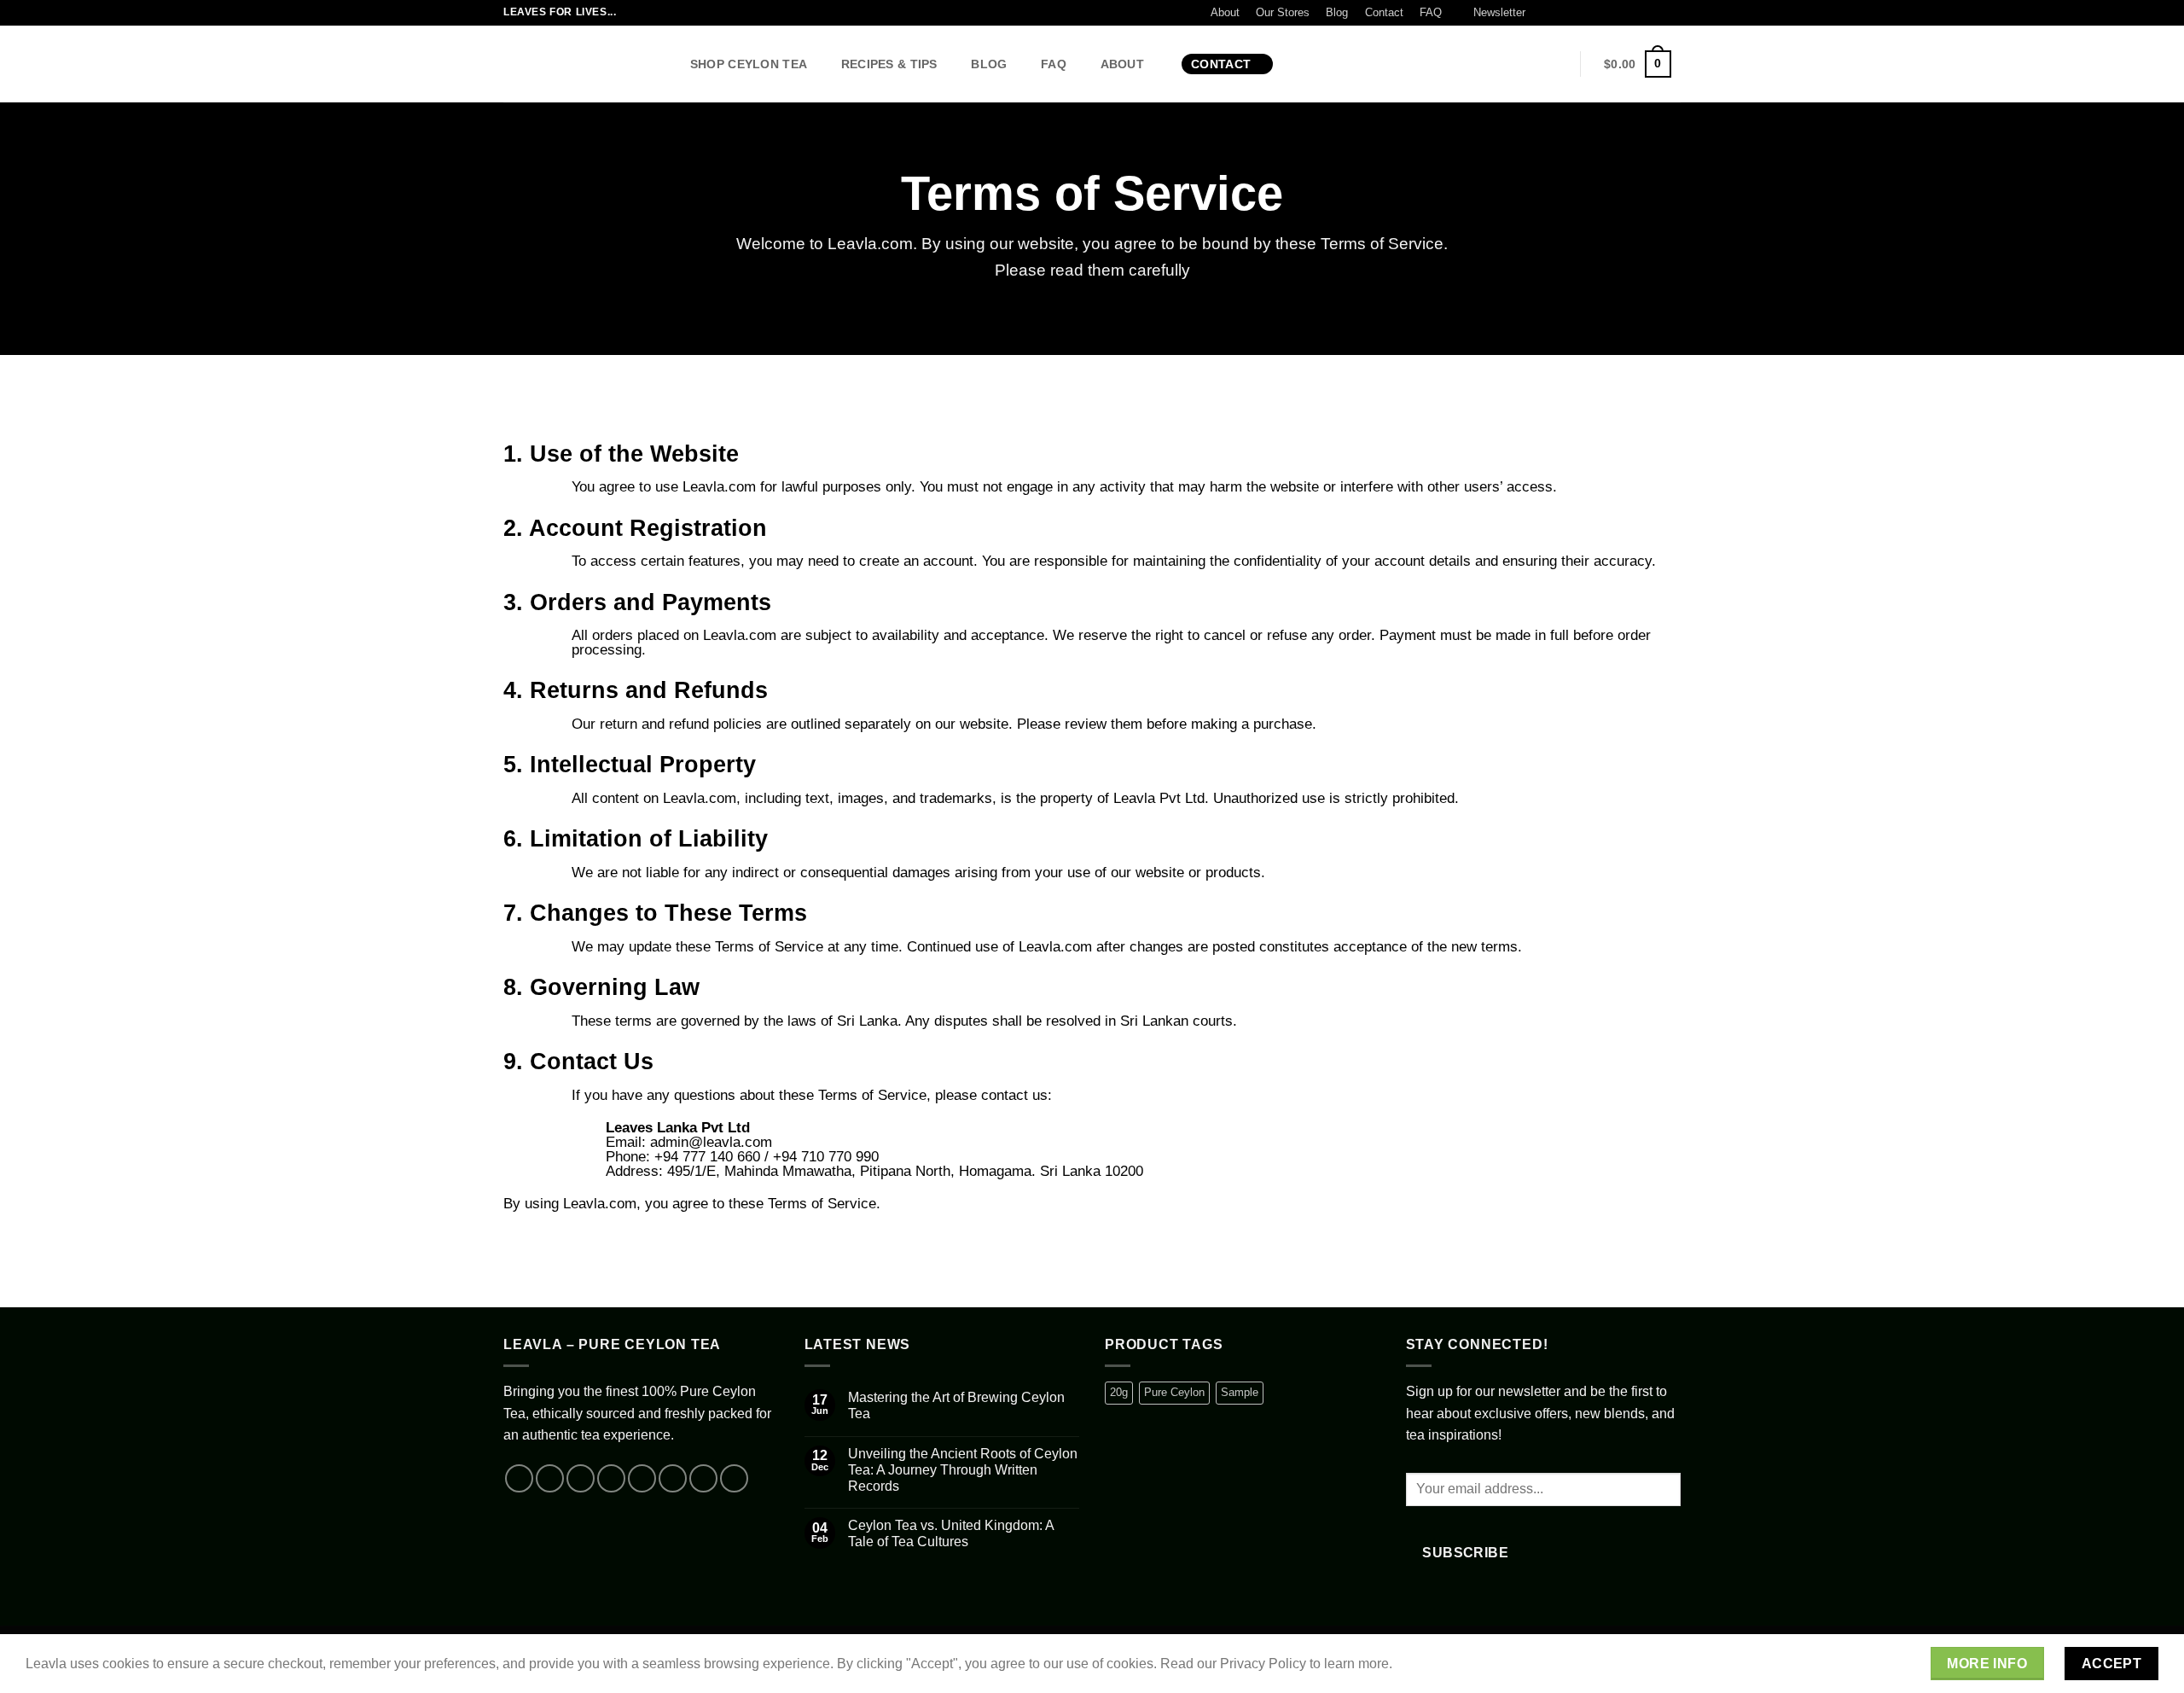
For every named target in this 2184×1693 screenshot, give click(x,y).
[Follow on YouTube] (1656, 13)
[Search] (1305, 64)
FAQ (1431, 12)
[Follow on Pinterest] (1640, 13)
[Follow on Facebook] (1542, 13)
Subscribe (1465, 1553)
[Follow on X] (1590, 13)
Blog (1337, 12)
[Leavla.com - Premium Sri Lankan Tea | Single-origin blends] (579, 64)
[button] (1491, 13)
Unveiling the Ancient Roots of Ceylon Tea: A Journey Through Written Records (963, 1470)
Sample (1240, 1392)
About (1225, 12)
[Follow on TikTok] (1574, 13)
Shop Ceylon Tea (749, 64)
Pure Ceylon (1174, 1392)
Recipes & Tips (889, 64)
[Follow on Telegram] (1672, 13)
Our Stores (1283, 12)
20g (1119, 1392)
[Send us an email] (1607, 13)
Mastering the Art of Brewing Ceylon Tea (956, 1405)
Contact (1384, 12)
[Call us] (1623, 13)
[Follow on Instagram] (1558, 13)
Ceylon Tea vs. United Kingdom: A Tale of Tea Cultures (951, 1533)
